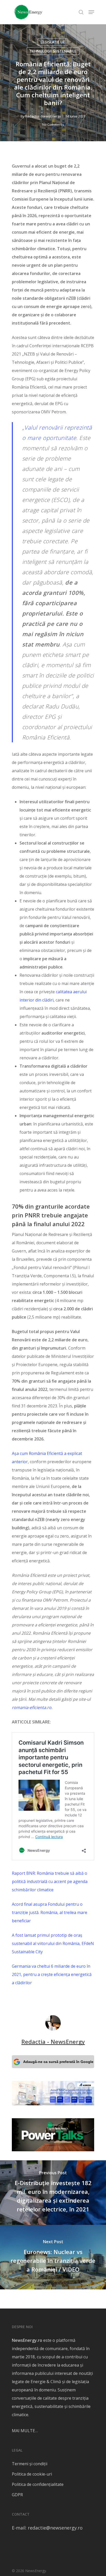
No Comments (53, 124)
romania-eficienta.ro (32, 1707)
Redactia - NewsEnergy (43, 116)
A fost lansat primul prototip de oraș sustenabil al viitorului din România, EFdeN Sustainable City (53, 1943)
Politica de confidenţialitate (38, 2484)
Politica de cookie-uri (32, 2474)
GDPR (17, 2495)
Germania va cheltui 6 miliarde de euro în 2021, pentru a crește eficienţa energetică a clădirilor (52, 1974)
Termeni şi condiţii (30, 2464)
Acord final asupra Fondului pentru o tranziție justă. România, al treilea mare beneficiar (50, 1912)
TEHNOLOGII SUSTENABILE (53, 51)
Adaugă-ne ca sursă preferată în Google (58, 2062)
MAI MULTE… (25, 2431)
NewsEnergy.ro (27, 2340)
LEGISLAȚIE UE (53, 42)
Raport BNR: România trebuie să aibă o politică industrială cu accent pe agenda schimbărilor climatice (50, 1881)
